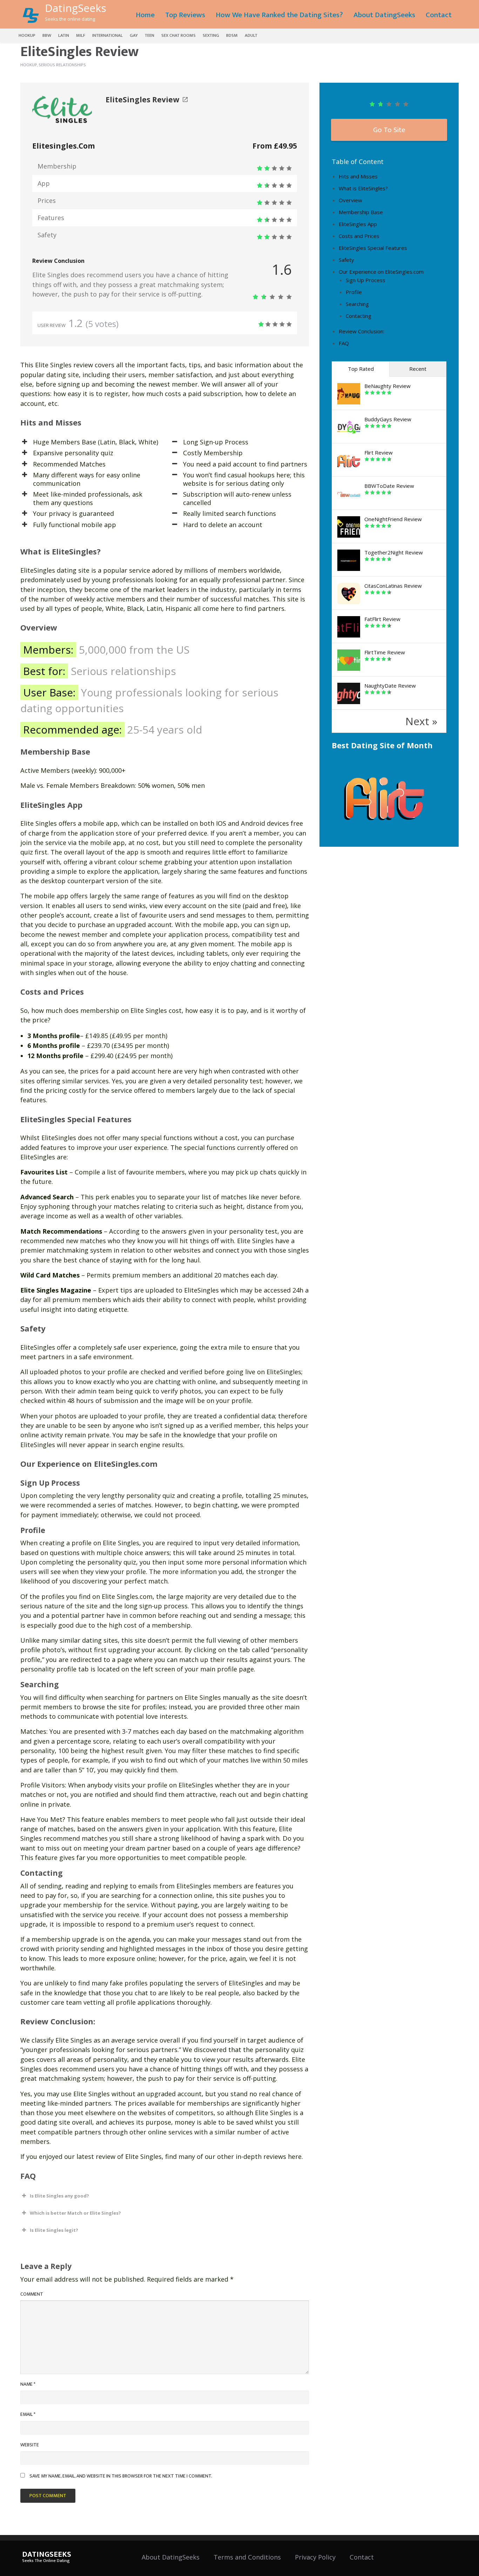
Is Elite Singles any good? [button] (59, 2196)
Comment (32, 2294)
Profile (354, 292)
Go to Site (389, 130)
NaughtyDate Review (390, 686)
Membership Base (361, 212)
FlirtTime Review (385, 652)
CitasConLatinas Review (393, 586)
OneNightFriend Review (393, 519)
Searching (357, 304)
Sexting (211, 35)
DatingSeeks (76, 8)
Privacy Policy (315, 2557)
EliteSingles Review (142, 100)
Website (30, 2445)
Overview (350, 200)
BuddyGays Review (388, 419)
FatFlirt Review (382, 619)
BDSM (232, 35)
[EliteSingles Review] (62, 108)
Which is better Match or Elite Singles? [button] (75, 2213)
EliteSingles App (358, 224)
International (107, 35)
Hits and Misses (358, 176)
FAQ (344, 343)
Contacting (359, 316)
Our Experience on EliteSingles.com (381, 272)
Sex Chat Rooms (178, 35)
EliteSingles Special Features (373, 248)
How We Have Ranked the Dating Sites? (279, 15)
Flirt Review (379, 452)
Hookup (27, 35)
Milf (81, 35)
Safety (346, 260)
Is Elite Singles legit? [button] (54, 2230)
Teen (150, 35)
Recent (418, 369)
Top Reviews (185, 15)
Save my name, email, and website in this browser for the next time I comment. (121, 2476)
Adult (251, 35)
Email (28, 2414)
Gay (134, 35)
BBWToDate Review (389, 486)
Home (145, 15)
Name (28, 2384)
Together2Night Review (394, 552)
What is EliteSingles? (363, 188)
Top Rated (361, 369)
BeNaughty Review (387, 386)
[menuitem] (145, 14)
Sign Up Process (366, 280)
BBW (47, 35)
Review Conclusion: (362, 331)
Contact (439, 15)
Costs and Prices (359, 236)
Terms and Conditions (247, 2557)
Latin (64, 35)
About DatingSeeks (384, 15)
